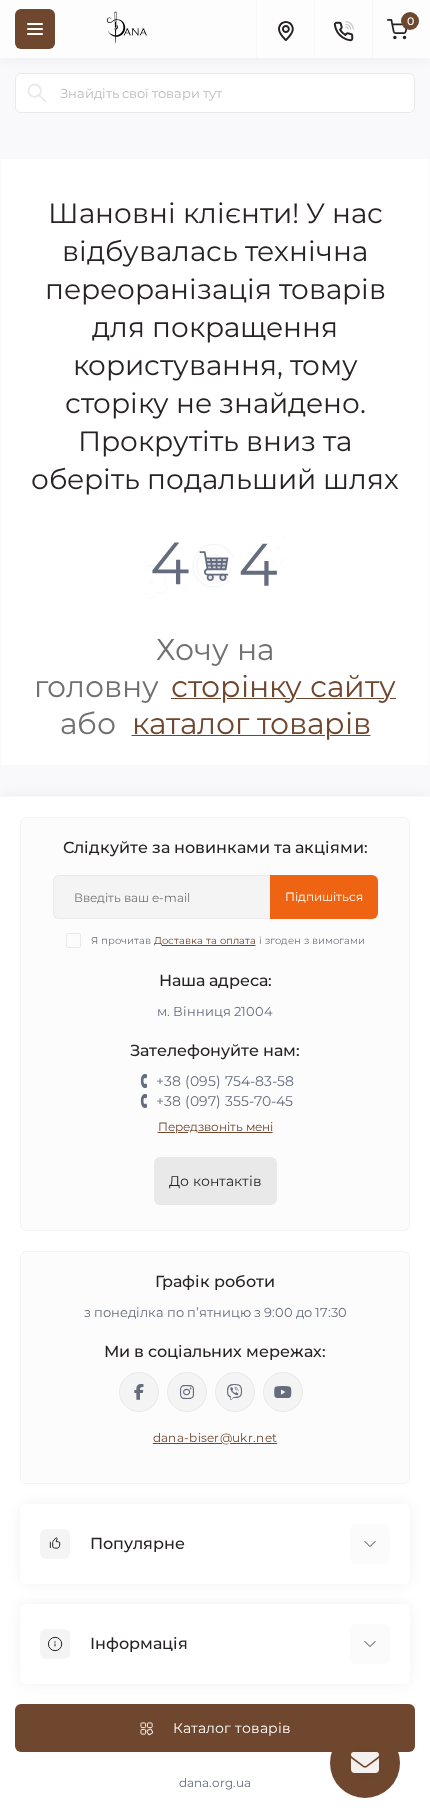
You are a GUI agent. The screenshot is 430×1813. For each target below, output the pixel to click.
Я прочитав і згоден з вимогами (228, 940)
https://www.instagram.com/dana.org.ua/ (187, 1392)
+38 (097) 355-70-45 (224, 1101)
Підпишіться (324, 896)
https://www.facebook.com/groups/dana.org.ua (139, 1392)
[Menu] (35, 29)
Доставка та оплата (205, 940)
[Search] (37, 93)
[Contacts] (343, 29)
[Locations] (285, 29)
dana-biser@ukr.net (215, 1437)
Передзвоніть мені (215, 1126)
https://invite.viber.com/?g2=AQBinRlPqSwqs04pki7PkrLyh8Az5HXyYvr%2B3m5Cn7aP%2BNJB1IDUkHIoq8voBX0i (235, 1392)
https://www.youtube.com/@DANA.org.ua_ (283, 1392)
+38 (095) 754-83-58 (225, 1081)
